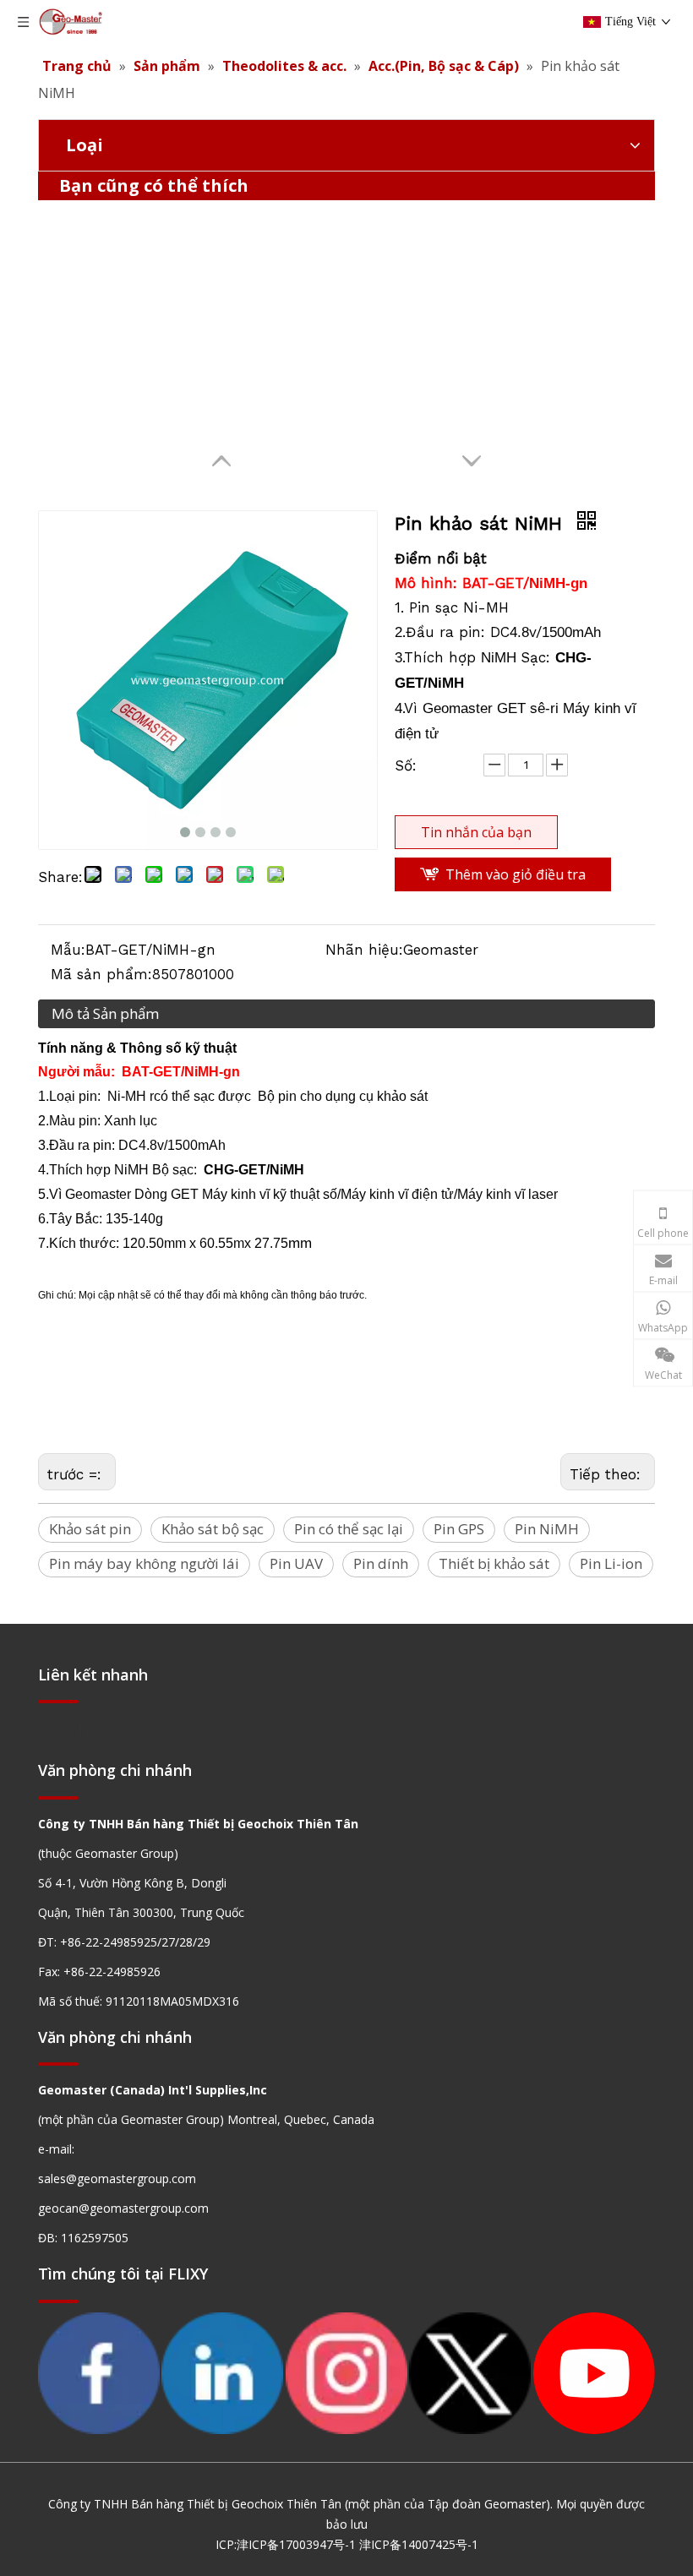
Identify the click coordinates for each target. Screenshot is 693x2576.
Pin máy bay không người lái (144, 1563)
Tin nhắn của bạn (476, 832)
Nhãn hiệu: (364, 950)
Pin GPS (459, 1529)
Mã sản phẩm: (101, 974)
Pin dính (381, 1563)
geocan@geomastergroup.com (123, 2208)
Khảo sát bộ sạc (213, 1529)
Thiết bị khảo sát (494, 1563)
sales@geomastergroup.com (117, 2178)
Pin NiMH (547, 1529)
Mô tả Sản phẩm (105, 1013)
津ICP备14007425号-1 (419, 2544)
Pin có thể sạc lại (349, 1529)
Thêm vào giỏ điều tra (516, 874)
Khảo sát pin (90, 1529)
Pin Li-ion (611, 1563)
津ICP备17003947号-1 (296, 2544)
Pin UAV (296, 1563)
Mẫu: (68, 950)
